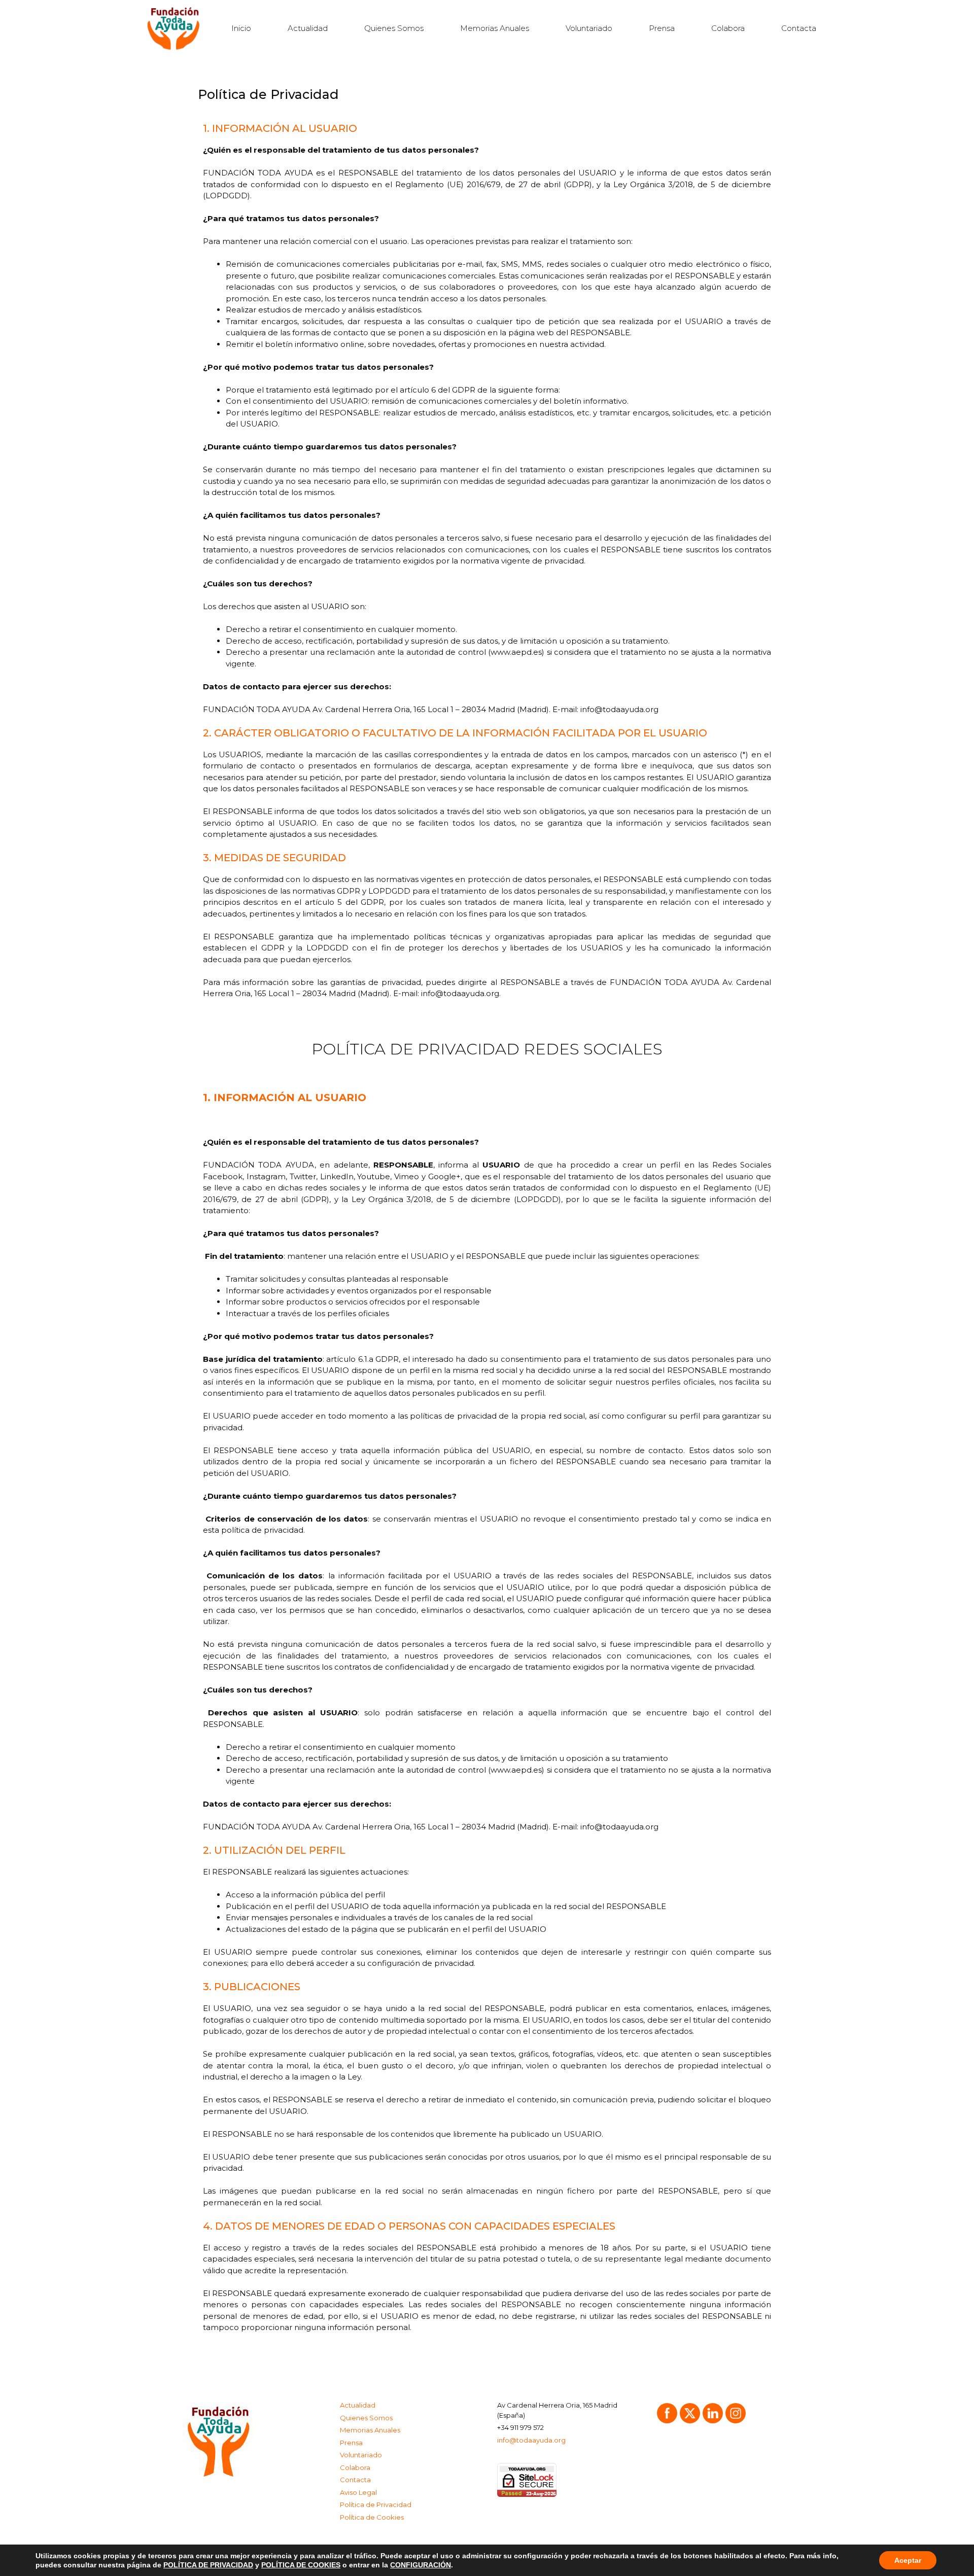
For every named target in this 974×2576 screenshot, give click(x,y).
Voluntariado (589, 28)
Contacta (799, 28)
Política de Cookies (372, 2517)
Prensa (662, 28)
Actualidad (308, 28)
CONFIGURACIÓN (421, 2565)
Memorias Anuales (495, 28)
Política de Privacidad (376, 2504)
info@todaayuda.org (531, 2440)
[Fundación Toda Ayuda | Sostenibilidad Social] (176, 28)
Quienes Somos (394, 28)
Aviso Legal (358, 2492)
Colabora (728, 28)
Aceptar (908, 2560)
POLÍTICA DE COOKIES (301, 2565)
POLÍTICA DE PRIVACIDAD (208, 2565)
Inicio (241, 28)
